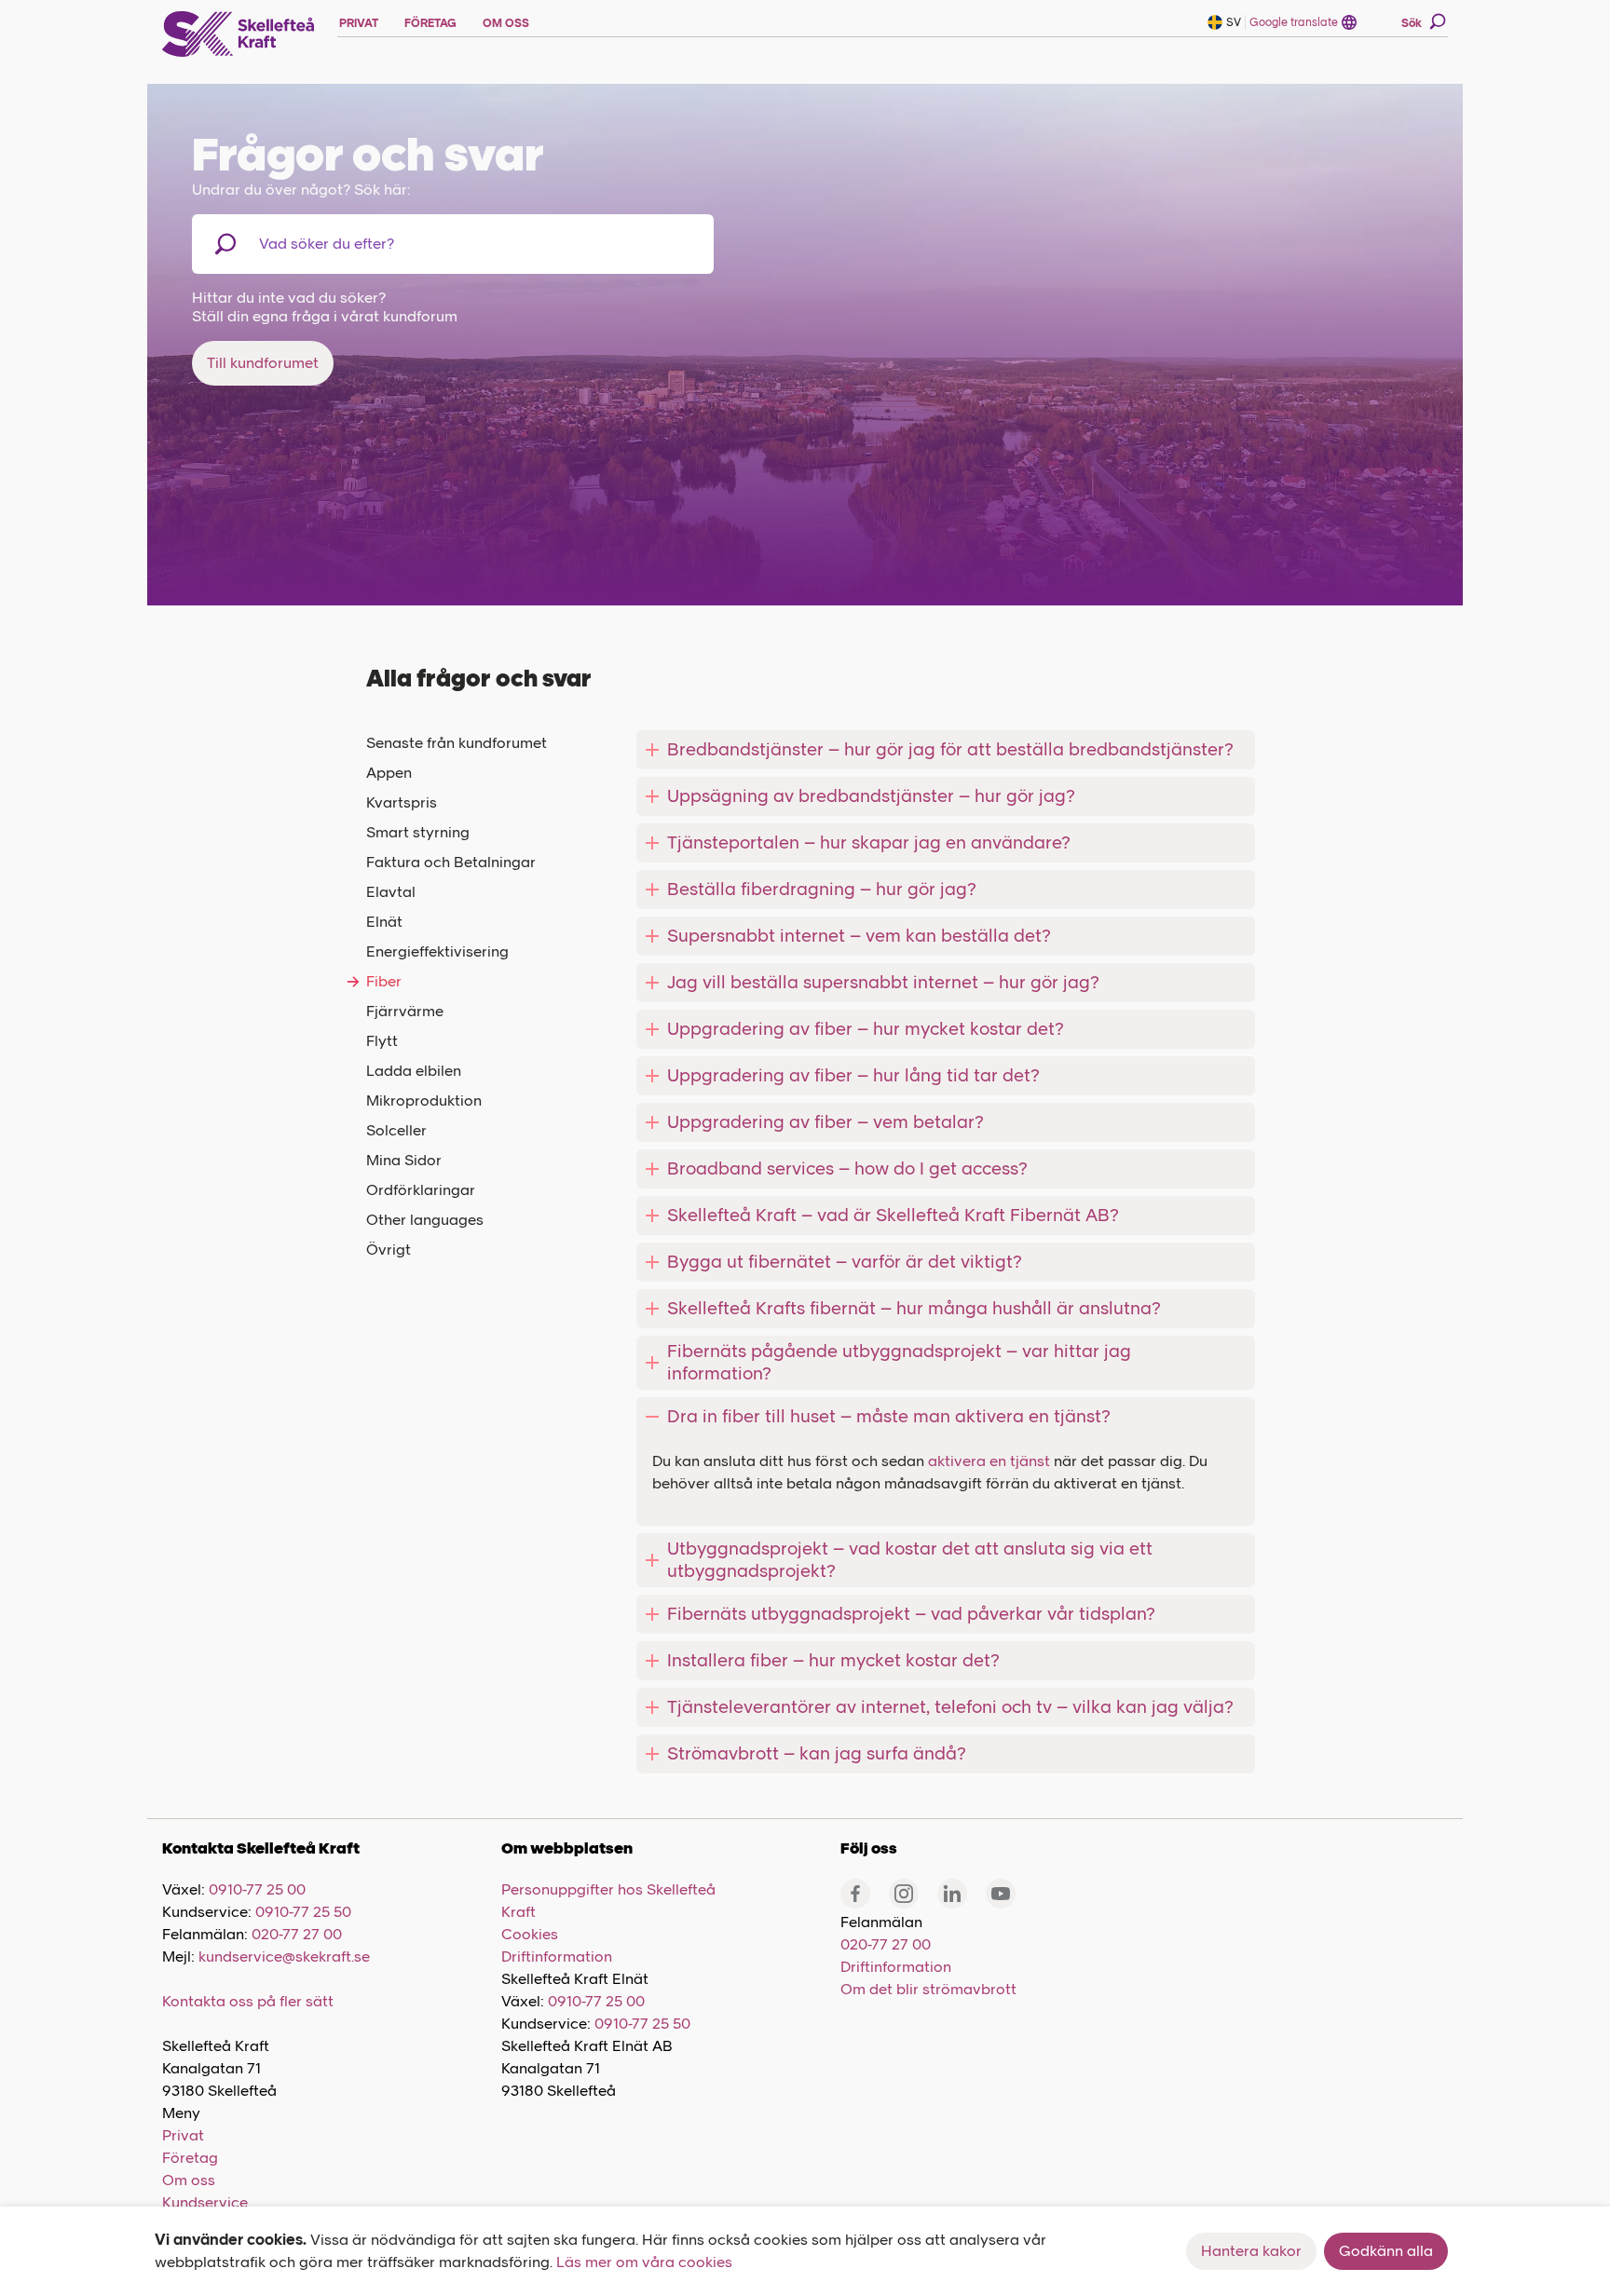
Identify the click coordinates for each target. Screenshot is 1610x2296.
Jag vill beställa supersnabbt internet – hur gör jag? (883, 982)
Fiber (384, 981)
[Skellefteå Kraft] (239, 34)
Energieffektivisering (437, 951)
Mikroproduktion (424, 1100)
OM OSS (506, 23)
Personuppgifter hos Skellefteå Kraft (608, 1901)
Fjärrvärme (405, 1011)
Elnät (384, 922)
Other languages (425, 1220)
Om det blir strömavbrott (928, 1989)
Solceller (396, 1130)
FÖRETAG (430, 23)
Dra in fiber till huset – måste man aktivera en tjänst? (889, 1416)
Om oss (189, 2180)
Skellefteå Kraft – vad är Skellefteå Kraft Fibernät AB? (893, 1215)
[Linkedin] (952, 1894)
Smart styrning (418, 832)
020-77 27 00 (297, 1934)
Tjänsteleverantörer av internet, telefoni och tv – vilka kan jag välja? (950, 1707)
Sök (1412, 23)
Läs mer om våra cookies (644, 2262)
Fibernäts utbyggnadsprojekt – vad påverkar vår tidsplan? (911, 1614)
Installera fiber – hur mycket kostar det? (833, 1660)
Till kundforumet (263, 363)
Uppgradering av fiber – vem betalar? (825, 1122)
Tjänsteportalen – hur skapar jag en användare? (869, 842)
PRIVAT (359, 23)
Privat (183, 2135)
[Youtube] (1001, 1894)
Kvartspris (402, 802)
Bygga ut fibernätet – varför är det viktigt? (845, 1262)
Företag (190, 2158)
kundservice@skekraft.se (284, 1956)
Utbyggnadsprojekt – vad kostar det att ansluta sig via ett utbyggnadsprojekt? (910, 1560)
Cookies (530, 1934)
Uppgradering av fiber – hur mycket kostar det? (866, 1029)
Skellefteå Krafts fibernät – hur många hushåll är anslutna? (914, 1308)
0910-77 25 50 (303, 1912)
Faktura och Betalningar (451, 862)
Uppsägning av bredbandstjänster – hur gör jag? (871, 796)
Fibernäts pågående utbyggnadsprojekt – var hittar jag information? (899, 1362)
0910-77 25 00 (257, 1889)
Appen (389, 773)
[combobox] (355, 244)
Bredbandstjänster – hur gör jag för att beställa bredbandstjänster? (950, 749)
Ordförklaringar (421, 1190)
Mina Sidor (404, 1160)
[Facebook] (855, 1894)
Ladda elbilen (414, 1071)
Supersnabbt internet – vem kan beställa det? (859, 936)
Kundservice (205, 2202)
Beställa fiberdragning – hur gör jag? (822, 889)
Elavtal (391, 892)
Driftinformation (557, 1956)
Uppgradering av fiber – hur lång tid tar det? (853, 1075)
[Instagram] (904, 1894)
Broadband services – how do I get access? (847, 1168)
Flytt (382, 1041)
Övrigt (389, 1250)
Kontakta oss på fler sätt (248, 2001)
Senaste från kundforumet (457, 743)
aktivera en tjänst (989, 1461)
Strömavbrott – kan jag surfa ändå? (817, 1753)
